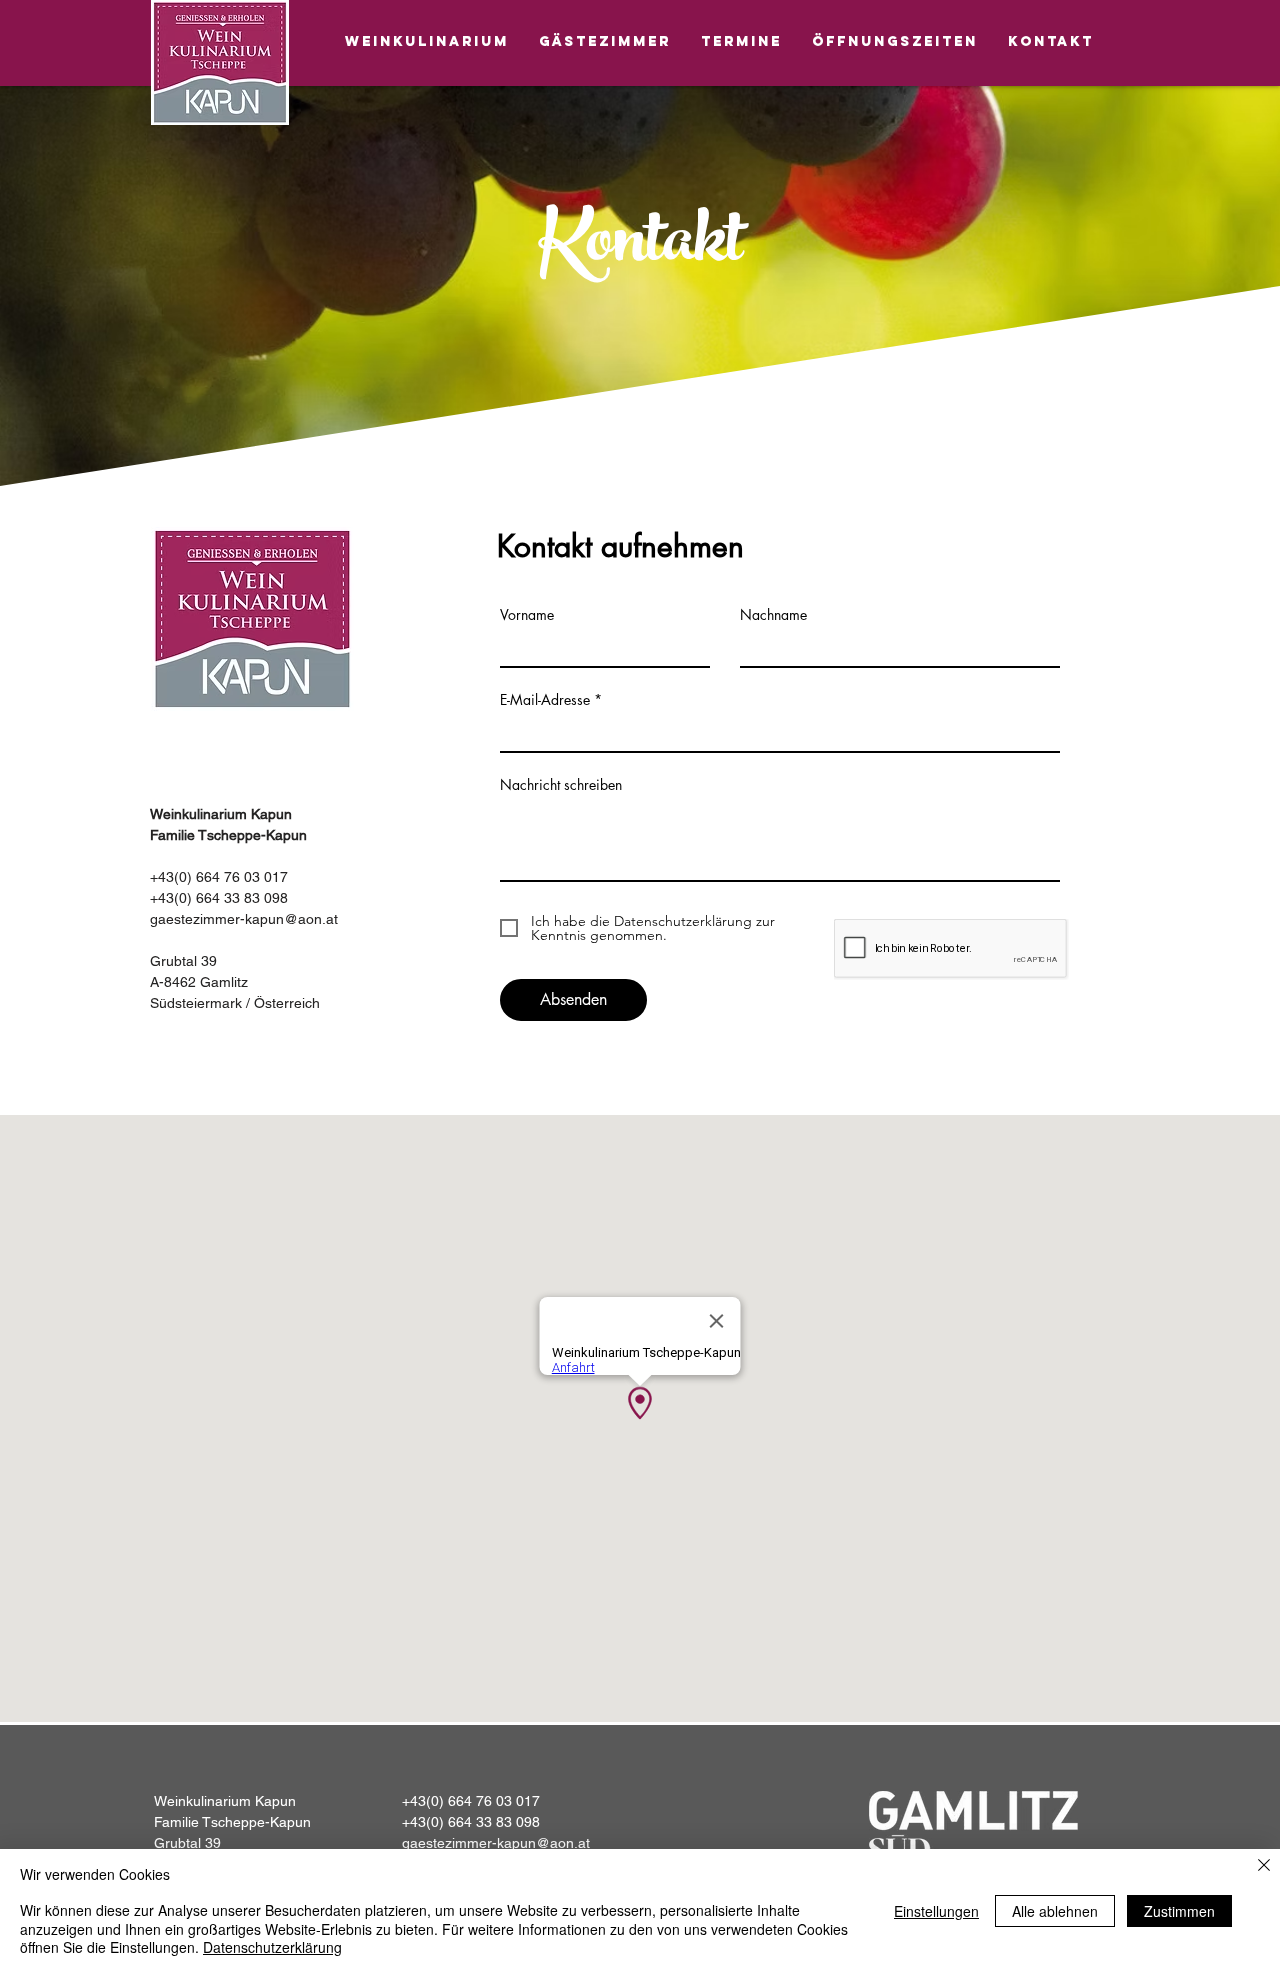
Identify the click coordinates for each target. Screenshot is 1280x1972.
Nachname (773, 615)
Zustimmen (1179, 1911)
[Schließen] (1264, 1866)
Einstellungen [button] (936, 1911)
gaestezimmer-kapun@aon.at (244, 919)
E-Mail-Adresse (545, 700)
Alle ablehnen (1055, 1911)
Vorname (527, 615)
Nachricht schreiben (561, 785)
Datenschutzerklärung (272, 1947)
